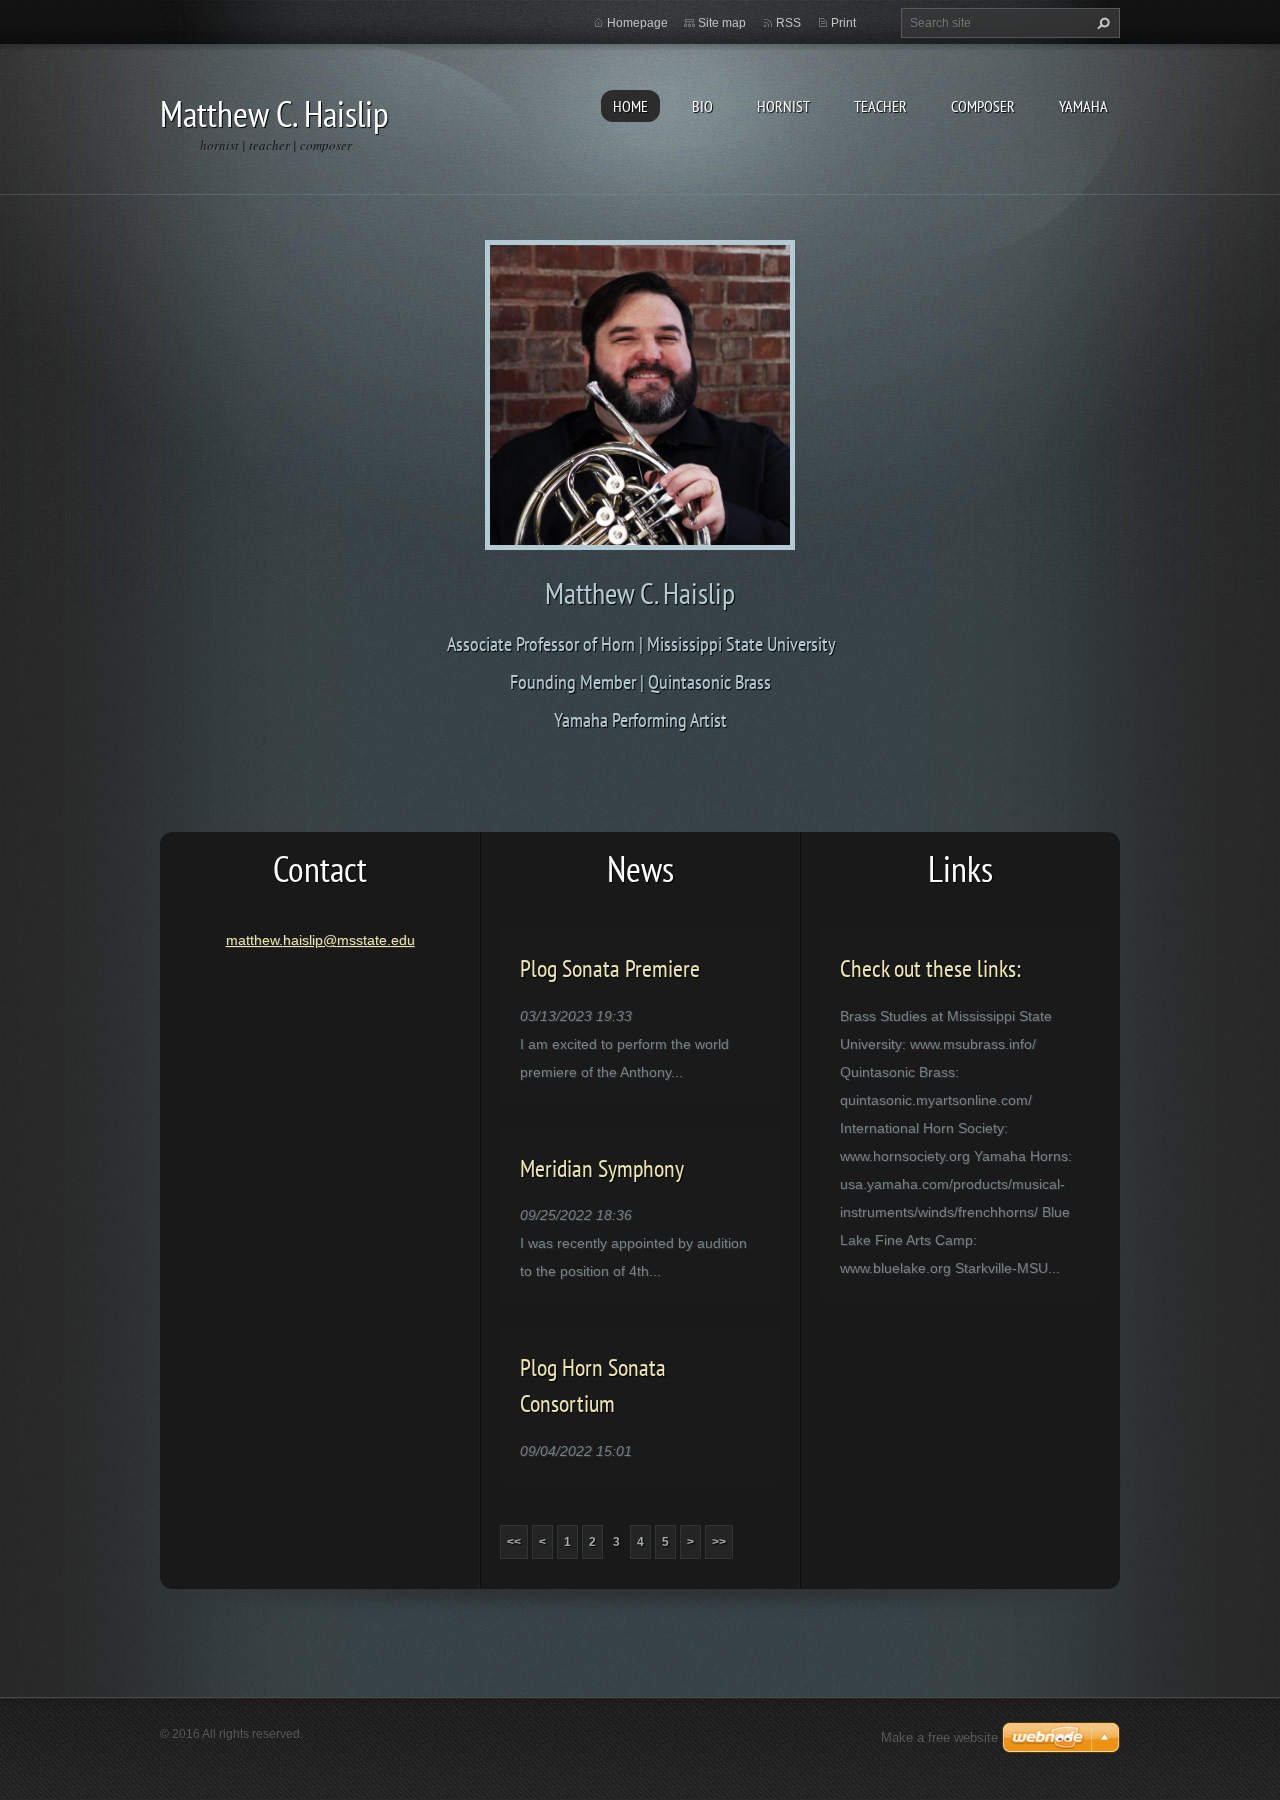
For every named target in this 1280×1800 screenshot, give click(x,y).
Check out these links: (930, 968)
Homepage (637, 23)
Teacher (880, 106)
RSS (788, 23)
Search (1101, 23)
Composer (983, 106)
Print (843, 23)
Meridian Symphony (602, 1168)
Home (630, 106)
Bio (702, 106)
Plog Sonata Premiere (610, 968)
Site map (722, 23)
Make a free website (939, 1737)
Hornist (783, 106)
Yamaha (1083, 106)
